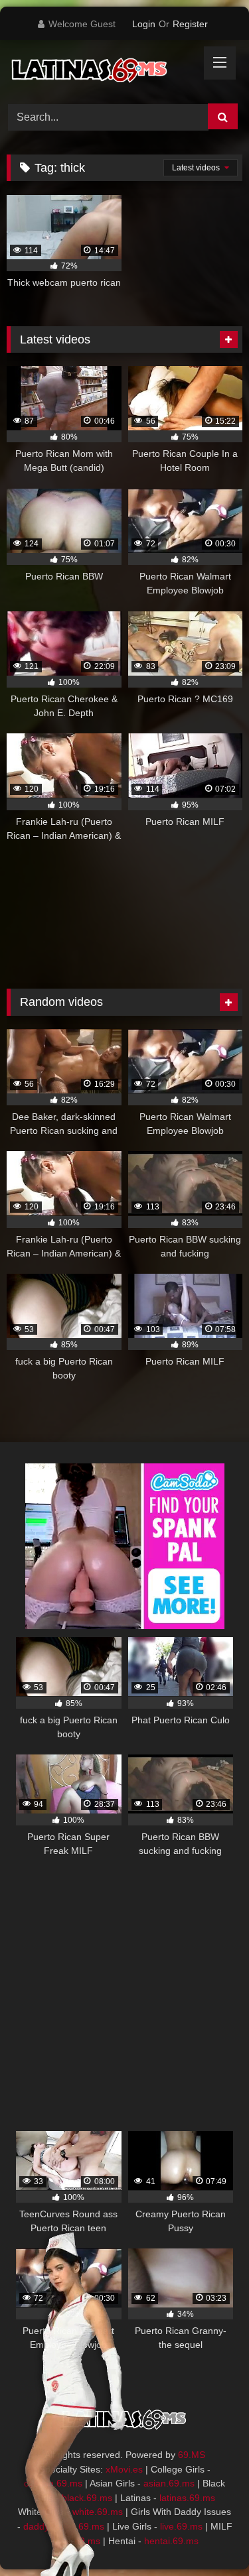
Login (144, 24)
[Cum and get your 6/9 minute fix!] (102, 70)
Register (190, 24)
